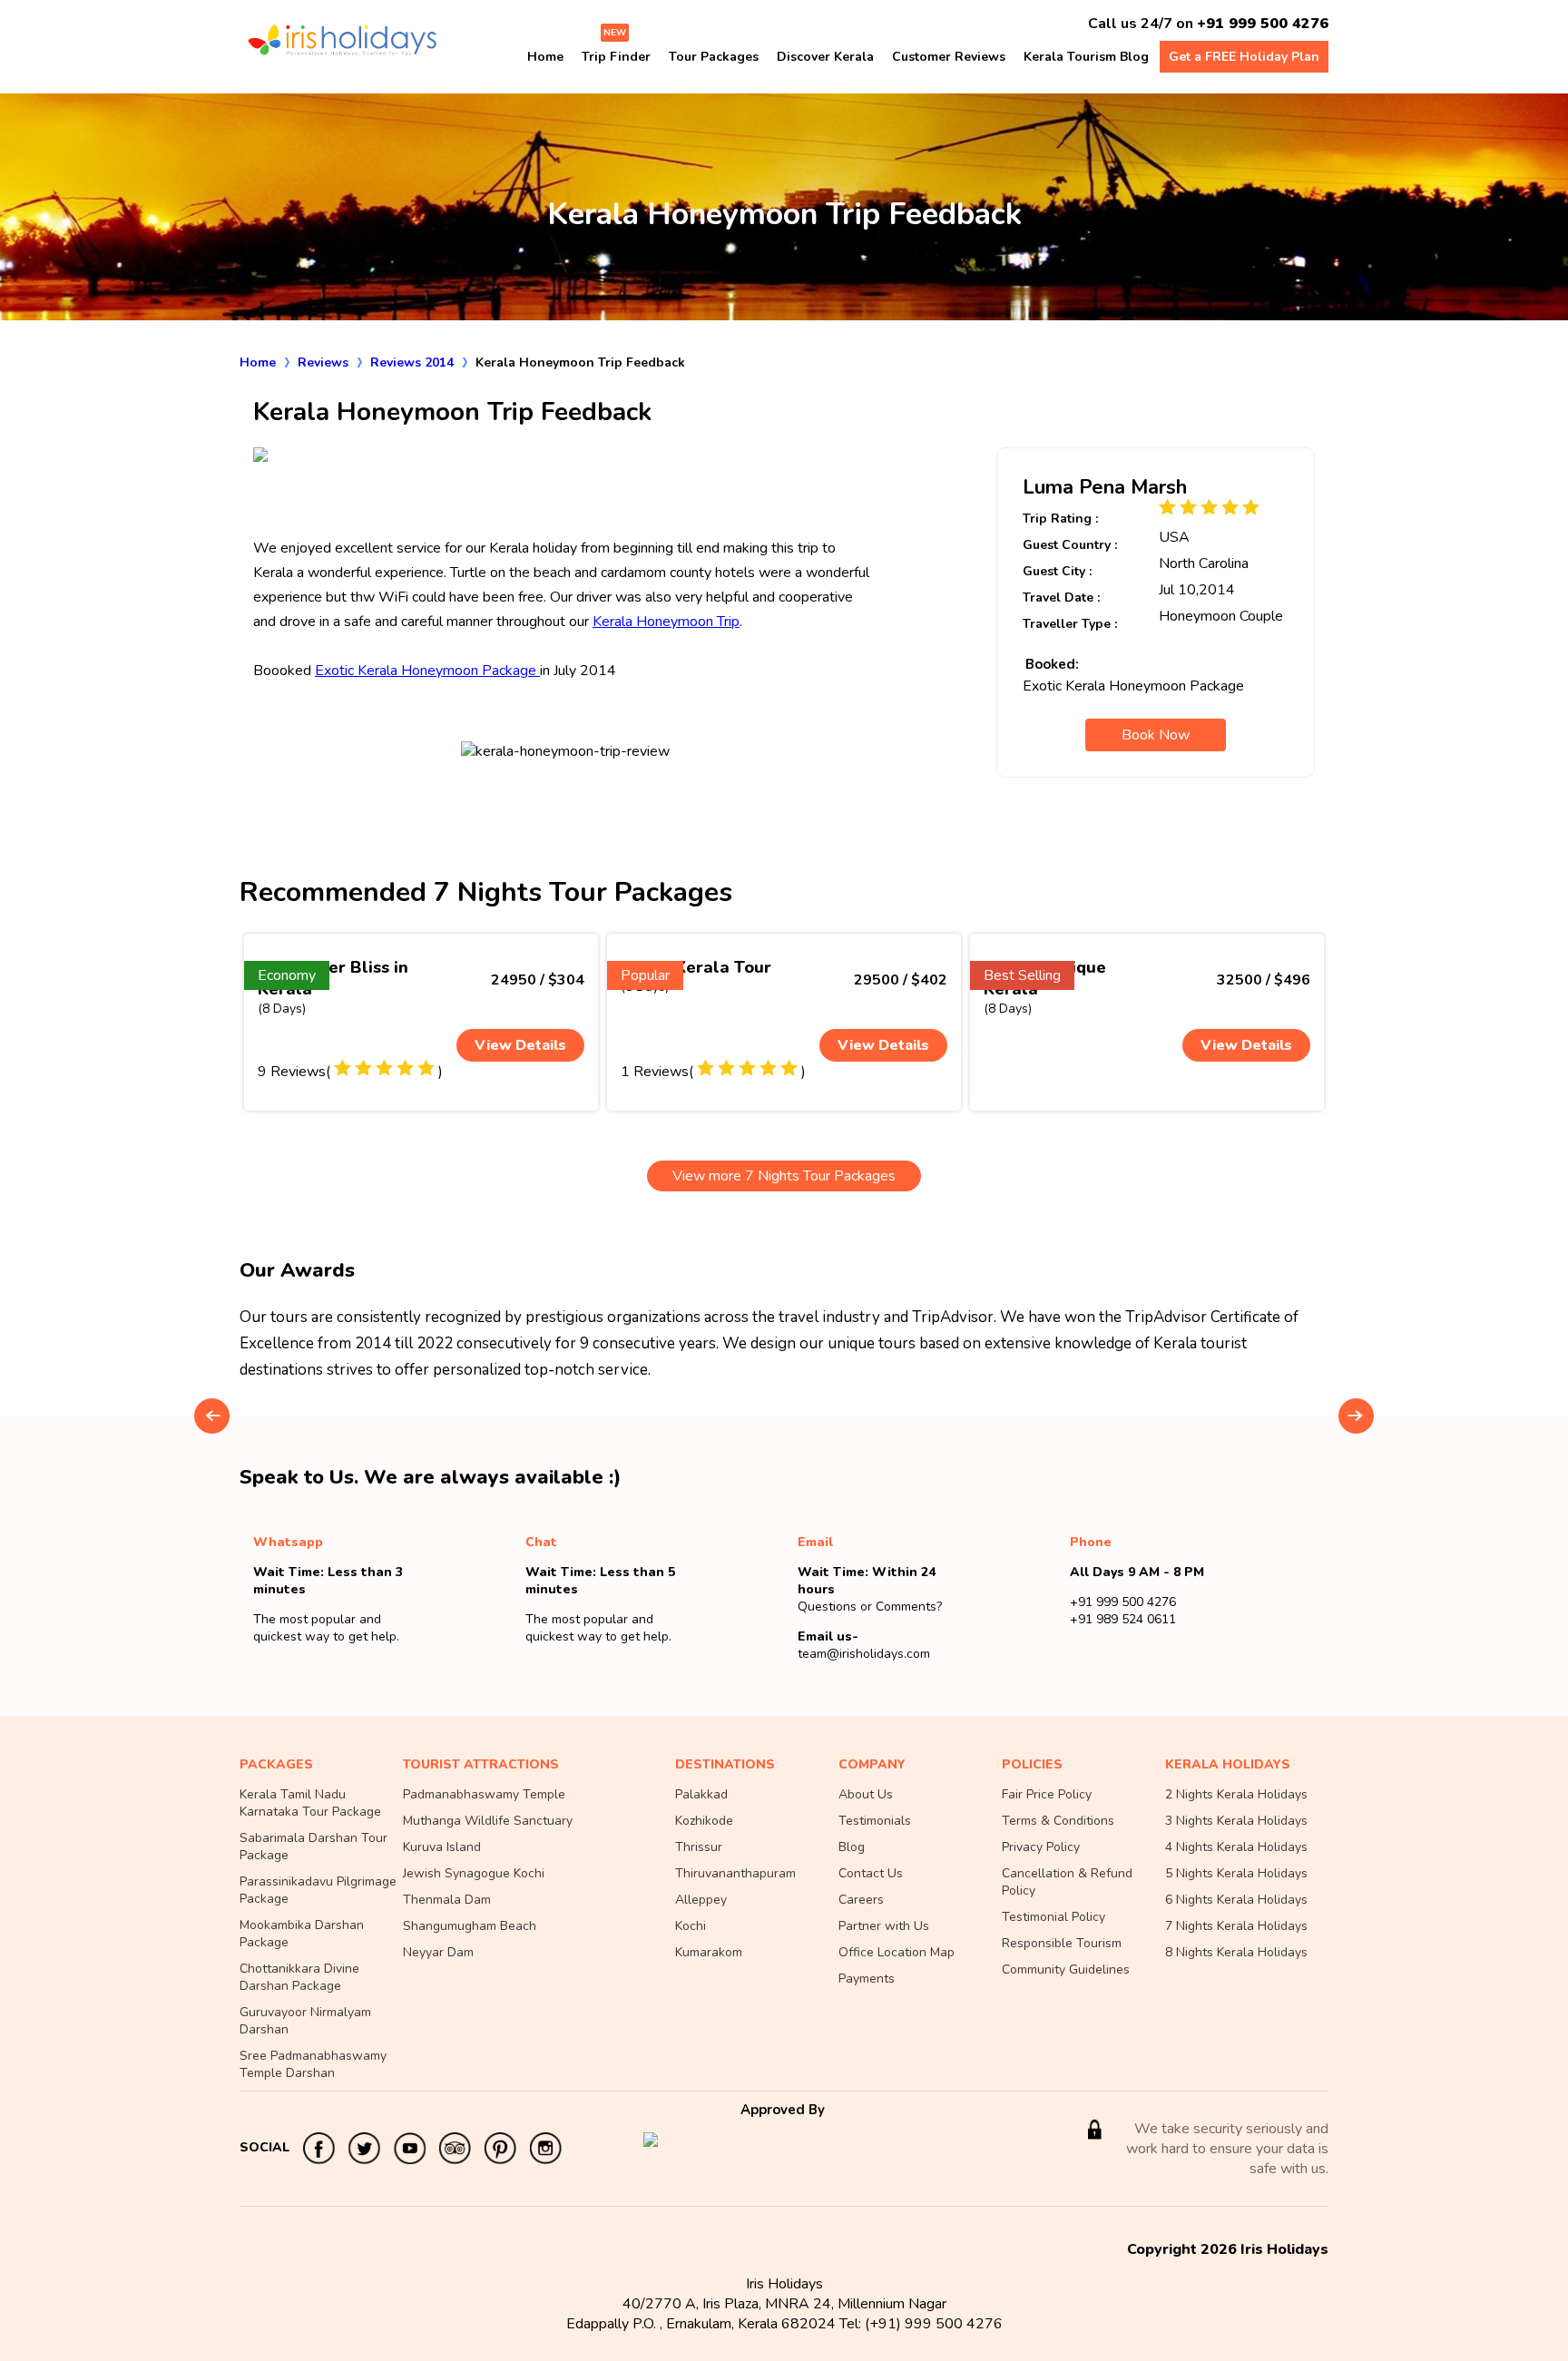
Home (545, 57)
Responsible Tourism (1062, 1943)
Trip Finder (616, 57)
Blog (852, 1847)
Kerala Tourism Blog (1086, 57)
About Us (866, 1794)
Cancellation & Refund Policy (1067, 1882)
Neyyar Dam (438, 1952)
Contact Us (871, 1873)
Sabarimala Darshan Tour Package (314, 1847)
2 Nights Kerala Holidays (1236, 1794)
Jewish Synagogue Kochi (474, 1873)
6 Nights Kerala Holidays (1236, 1900)
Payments (867, 1979)
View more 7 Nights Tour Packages (784, 1176)
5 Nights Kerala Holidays (1236, 1873)
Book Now (1156, 735)
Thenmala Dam (447, 1900)
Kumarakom (709, 1952)
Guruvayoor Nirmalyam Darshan (305, 2021)
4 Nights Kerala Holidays (1236, 1847)
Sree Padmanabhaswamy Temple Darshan (313, 2064)
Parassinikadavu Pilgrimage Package (318, 1890)
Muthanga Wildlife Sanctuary (488, 1821)
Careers (861, 1900)
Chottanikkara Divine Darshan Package (299, 1977)
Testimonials (875, 1821)
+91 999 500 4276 (1263, 24)
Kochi (691, 1926)
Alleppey (701, 1900)
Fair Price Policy (1047, 1794)
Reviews (323, 362)
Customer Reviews (949, 57)
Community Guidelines (1066, 1969)
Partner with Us (884, 1926)
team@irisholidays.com (864, 1654)
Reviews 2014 (412, 362)
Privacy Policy (1041, 1847)
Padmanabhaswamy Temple (484, 1794)
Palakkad (701, 1794)
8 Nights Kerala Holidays (1236, 1952)
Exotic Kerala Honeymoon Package (427, 671)
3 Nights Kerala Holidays (1236, 1821)
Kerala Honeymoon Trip (666, 622)
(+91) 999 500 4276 (934, 2324)
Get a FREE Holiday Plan (1244, 57)
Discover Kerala (825, 57)
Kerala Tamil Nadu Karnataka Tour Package (310, 1803)
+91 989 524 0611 (1123, 1619)
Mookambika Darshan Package (302, 1934)
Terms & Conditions (1058, 1821)
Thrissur (699, 1847)
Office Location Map (897, 1952)
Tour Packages (714, 57)
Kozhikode (704, 1821)
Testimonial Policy (1053, 1917)
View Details (520, 1045)
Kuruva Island (442, 1847)
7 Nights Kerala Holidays (1236, 1926)
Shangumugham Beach (470, 1926)
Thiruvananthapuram (735, 1873)
